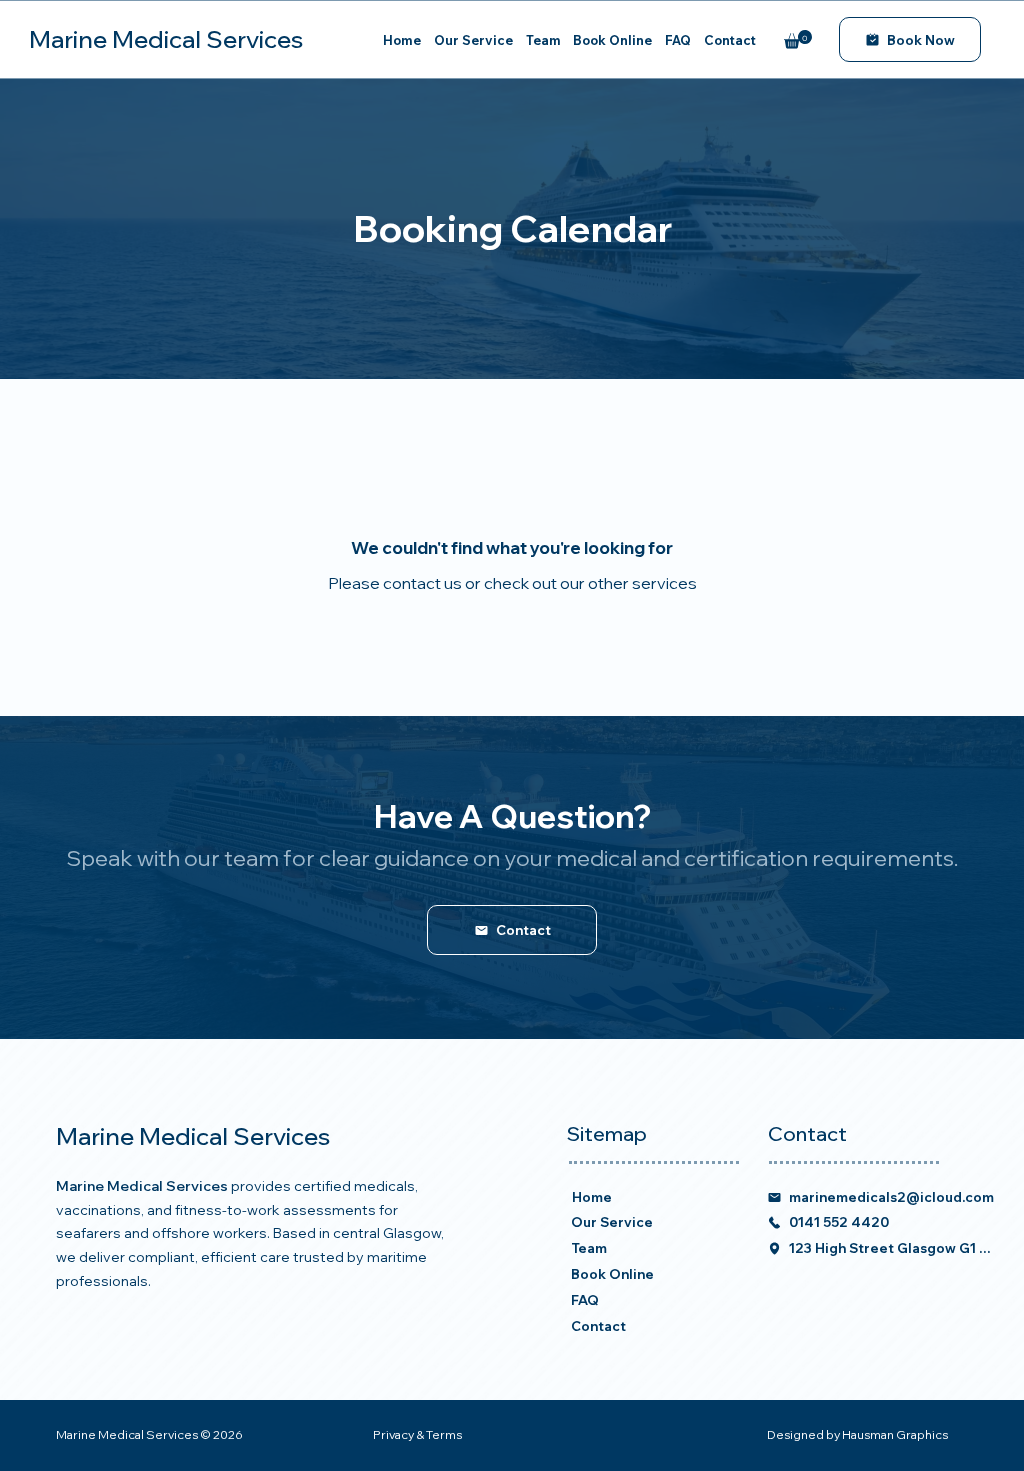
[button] (798, 39)
